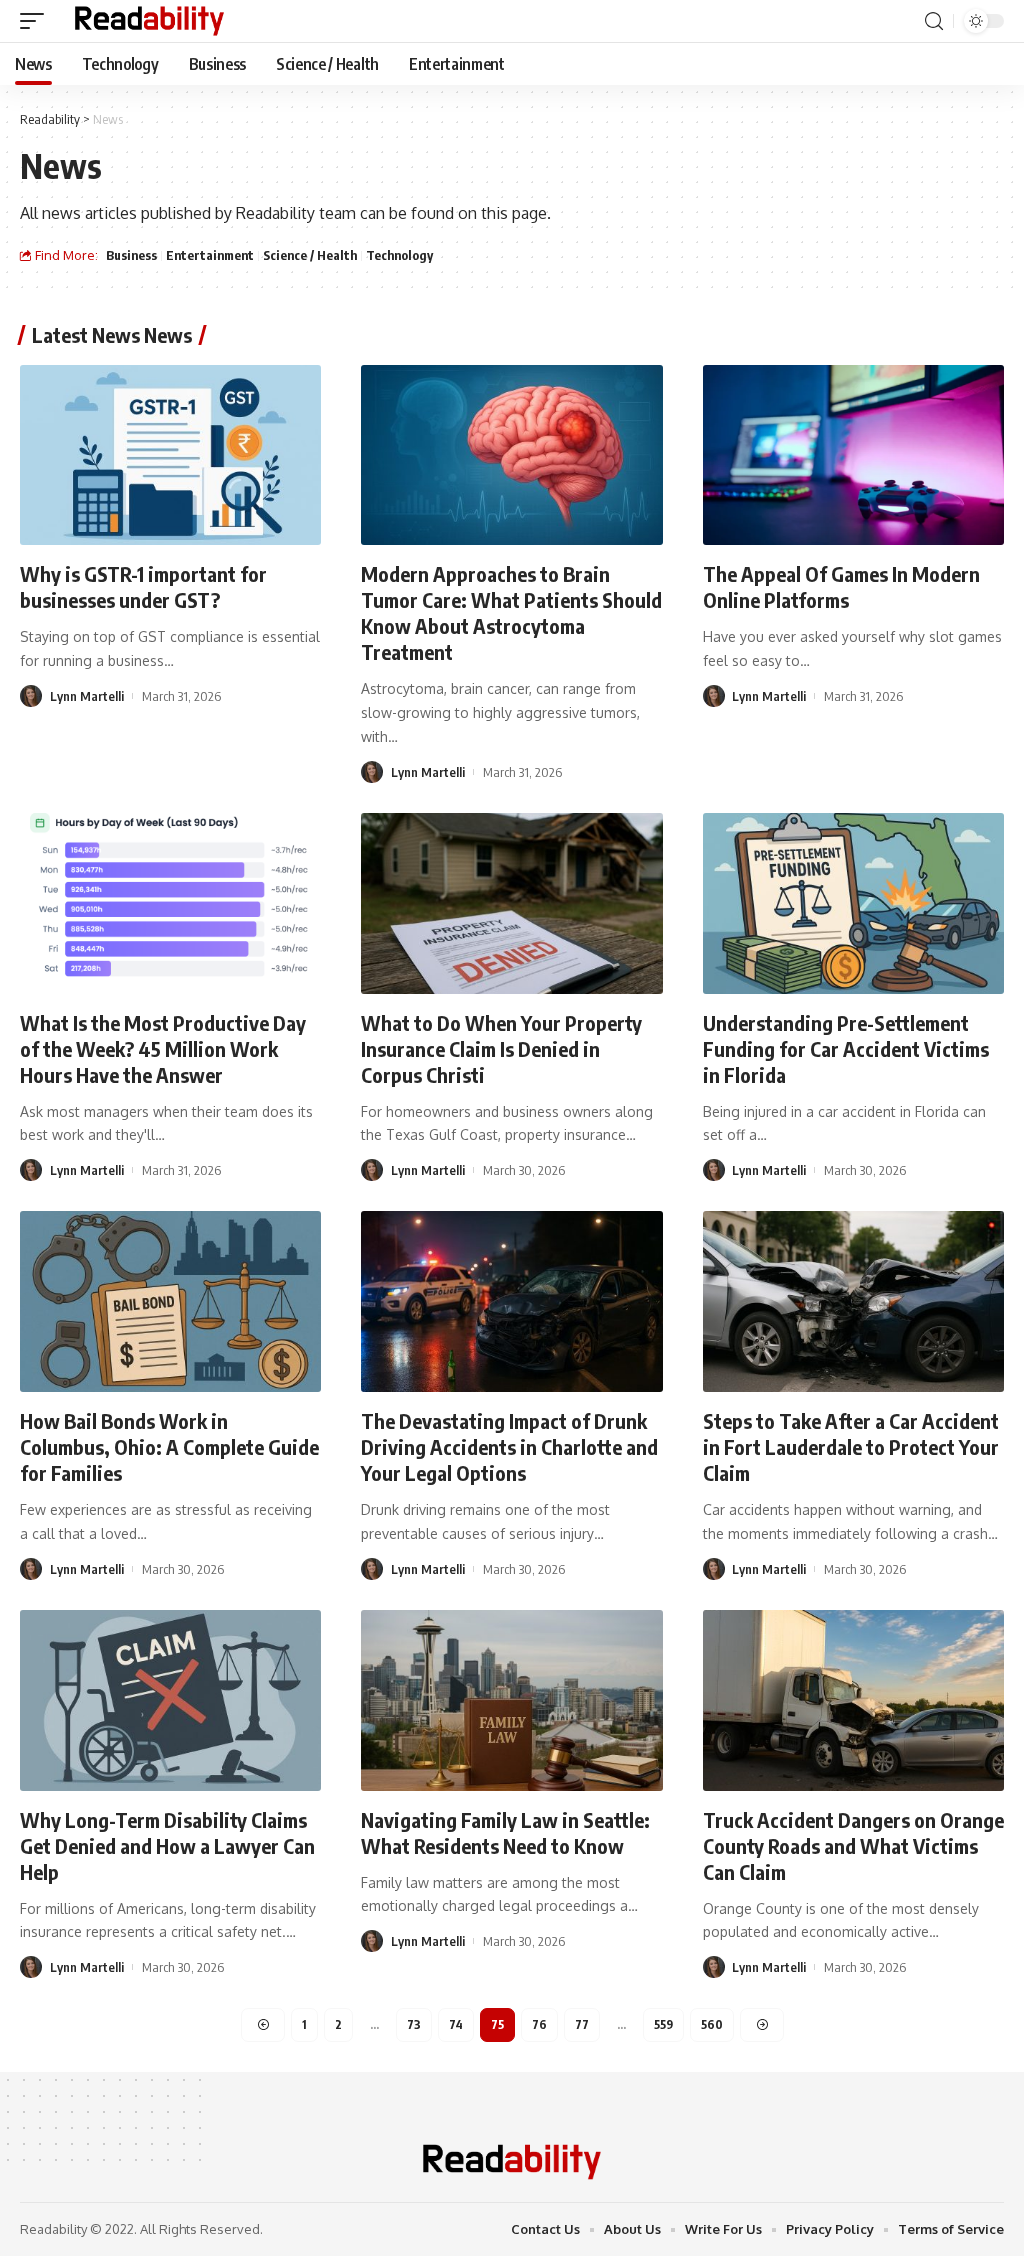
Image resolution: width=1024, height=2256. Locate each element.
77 (582, 2024)
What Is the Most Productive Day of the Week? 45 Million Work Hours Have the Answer (163, 1048)
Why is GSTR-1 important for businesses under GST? (143, 586)
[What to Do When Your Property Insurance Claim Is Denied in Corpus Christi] (511, 903)
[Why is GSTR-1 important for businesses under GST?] (170, 455)
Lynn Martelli (87, 696)
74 (456, 2024)
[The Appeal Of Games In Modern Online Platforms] (853, 455)
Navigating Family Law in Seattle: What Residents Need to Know (505, 1832)
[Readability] (149, 21)
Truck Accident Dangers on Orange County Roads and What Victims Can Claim (853, 1845)
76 (539, 2024)
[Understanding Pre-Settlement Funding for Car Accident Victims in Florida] (853, 903)
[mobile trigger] (37, 21)
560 (712, 2024)
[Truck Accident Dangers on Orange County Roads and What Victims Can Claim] (853, 1700)
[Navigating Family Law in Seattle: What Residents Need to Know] (511, 1700)
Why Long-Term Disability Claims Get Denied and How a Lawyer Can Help (167, 1845)
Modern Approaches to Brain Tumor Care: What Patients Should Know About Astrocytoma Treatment (511, 612)
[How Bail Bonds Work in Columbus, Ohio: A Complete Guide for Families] (170, 1301)
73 (414, 2024)
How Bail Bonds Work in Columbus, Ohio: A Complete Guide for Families (169, 1446)
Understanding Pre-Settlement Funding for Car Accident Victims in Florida (846, 1048)
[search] (934, 21)
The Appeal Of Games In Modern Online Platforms (841, 586)
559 (663, 2024)
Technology (399, 255)
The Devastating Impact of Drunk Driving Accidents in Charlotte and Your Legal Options (509, 1446)
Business (131, 255)
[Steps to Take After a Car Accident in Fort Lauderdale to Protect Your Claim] (853, 1301)
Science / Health (310, 255)
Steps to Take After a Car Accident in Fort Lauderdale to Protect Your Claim (851, 1446)
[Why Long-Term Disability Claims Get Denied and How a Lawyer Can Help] (170, 1700)
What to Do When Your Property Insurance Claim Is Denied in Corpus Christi (501, 1048)
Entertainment (210, 255)
